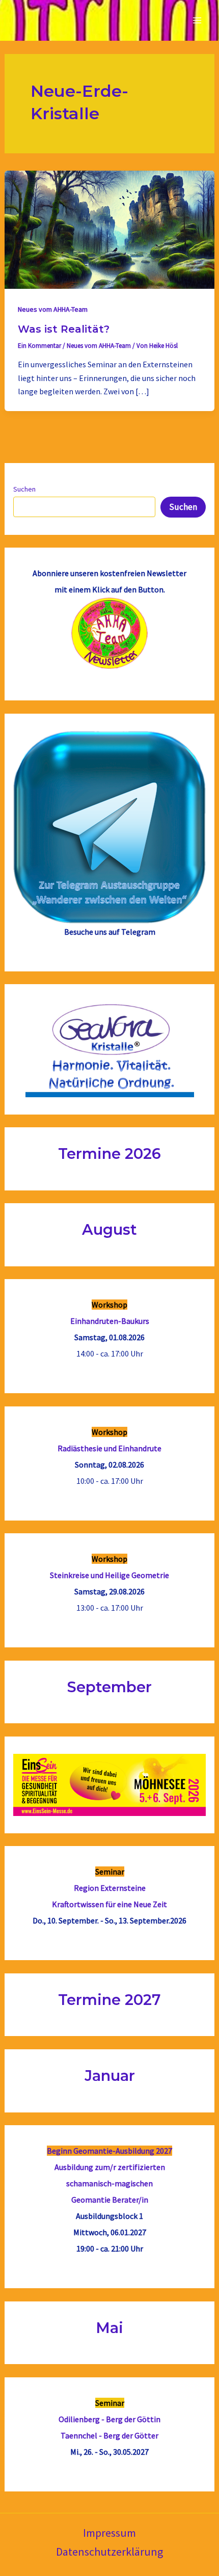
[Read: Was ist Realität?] (109, 229)
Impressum (109, 2533)
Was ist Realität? (64, 329)
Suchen (24, 489)
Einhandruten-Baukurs (110, 1321)
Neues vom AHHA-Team (53, 309)
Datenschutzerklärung (109, 2552)
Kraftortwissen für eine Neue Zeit (109, 1904)
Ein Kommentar (39, 346)
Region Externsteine (110, 1888)
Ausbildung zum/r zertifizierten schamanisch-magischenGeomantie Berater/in (110, 2183)
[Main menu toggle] (198, 20)
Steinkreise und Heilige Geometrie (109, 1575)
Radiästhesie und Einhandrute (109, 1448)
